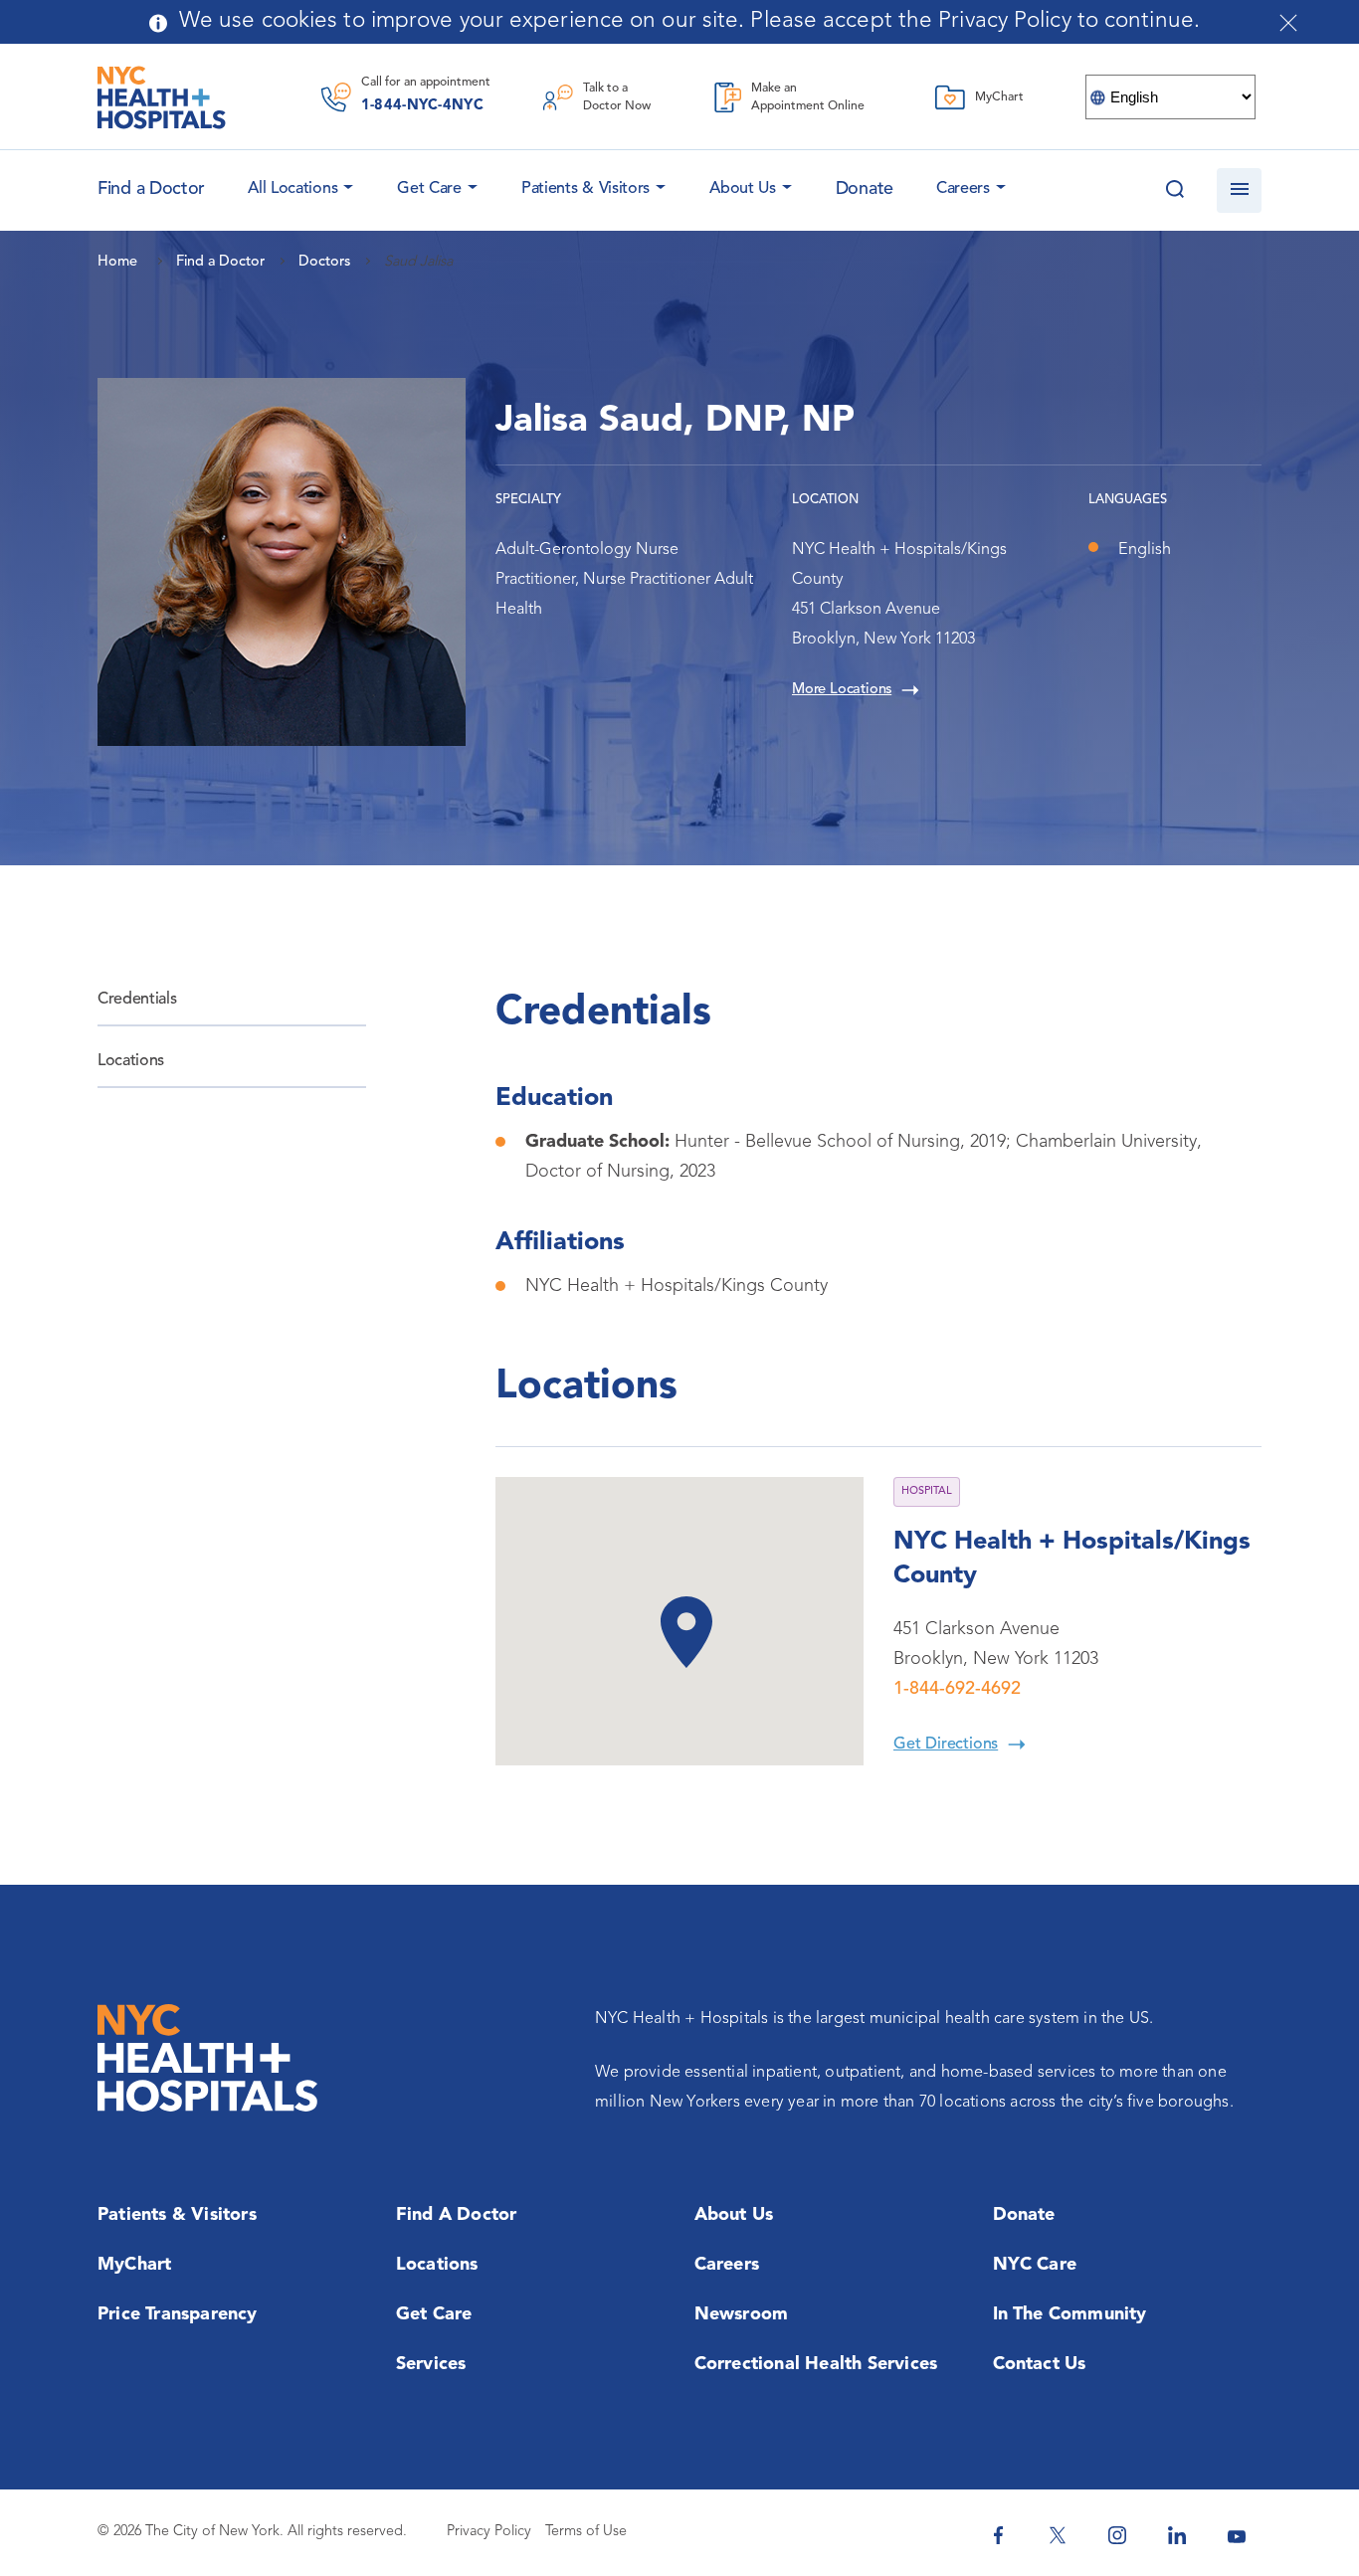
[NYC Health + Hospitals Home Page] (162, 97)
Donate (865, 189)
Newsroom (742, 2314)
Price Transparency (178, 2314)
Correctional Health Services (816, 2364)
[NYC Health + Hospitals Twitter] (1058, 2535)
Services (431, 2364)
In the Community (1070, 2314)
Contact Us (1040, 2364)
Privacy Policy (489, 2532)
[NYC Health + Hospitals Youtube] (1237, 2535)
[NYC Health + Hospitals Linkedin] (1177, 2535)
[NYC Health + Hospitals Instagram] (1117, 2535)
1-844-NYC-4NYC (422, 106)
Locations (131, 1061)
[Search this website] (1174, 190)
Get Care (429, 189)
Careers (963, 189)
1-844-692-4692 (957, 1689)
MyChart (134, 2265)
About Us (743, 189)
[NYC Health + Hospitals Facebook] (998, 2535)
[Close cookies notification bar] (1288, 23)
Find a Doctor (457, 2215)
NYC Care (1035, 2265)
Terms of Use (586, 2532)
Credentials (137, 1000)
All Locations (292, 189)
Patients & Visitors (585, 189)
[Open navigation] (1239, 190)
